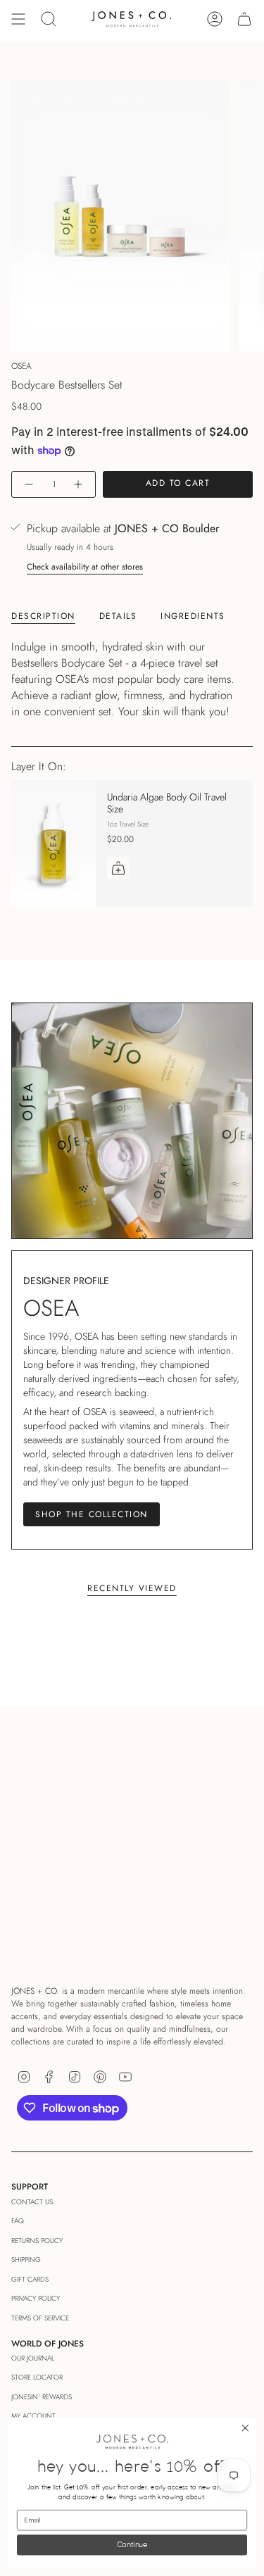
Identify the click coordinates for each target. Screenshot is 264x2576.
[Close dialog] (245, 2429)
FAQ (18, 2221)
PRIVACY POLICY (36, 2298)
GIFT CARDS (30, 2279)
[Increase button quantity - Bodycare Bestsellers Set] (79, 485)
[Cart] (244, 19)
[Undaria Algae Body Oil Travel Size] (54, 843)
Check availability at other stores (85, 567)
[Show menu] (18, 19)
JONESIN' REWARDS (42, 2397)
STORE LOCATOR (37, 2377)
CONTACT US (32, 2202)
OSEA (21, 366)
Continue (132, 2545)
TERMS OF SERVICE (40, 2318)
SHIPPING (26, 2260)
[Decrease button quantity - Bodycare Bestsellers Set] (28, 485)
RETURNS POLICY (37, 2241)
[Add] (118, 868)
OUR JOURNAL (33, 2358)
